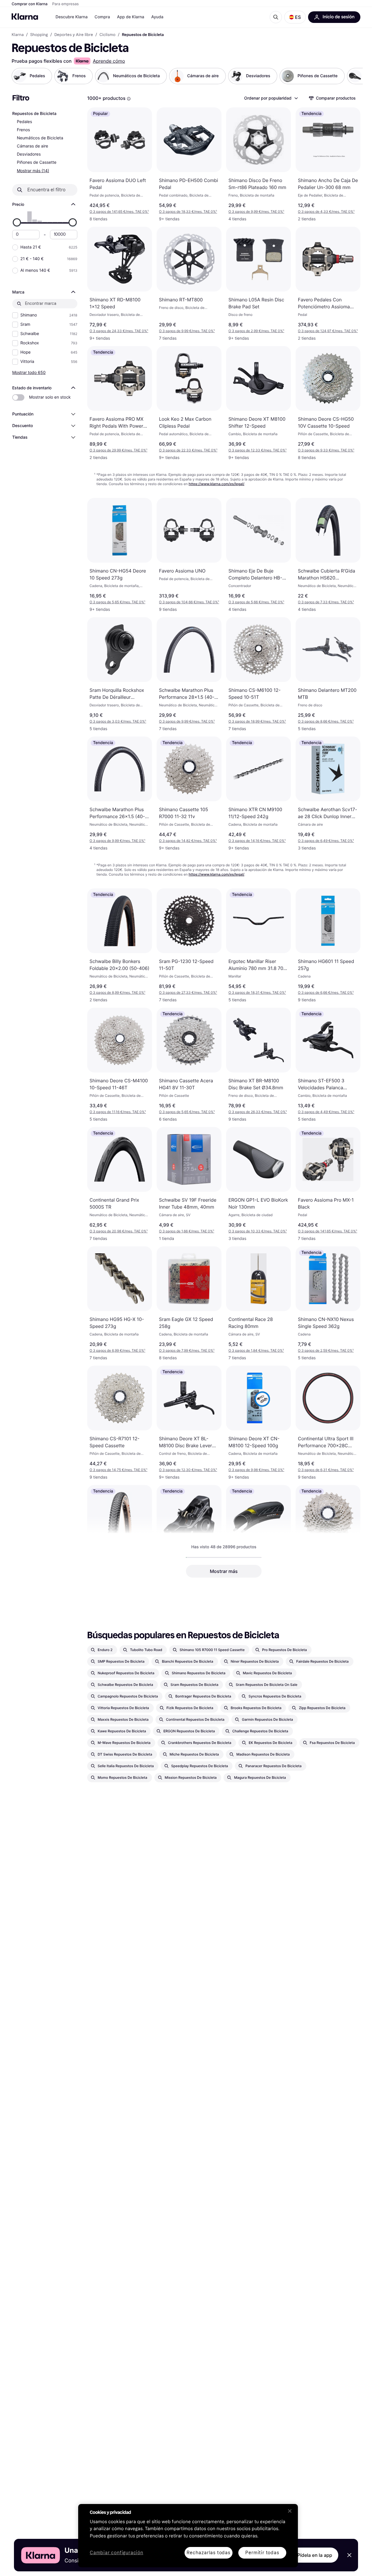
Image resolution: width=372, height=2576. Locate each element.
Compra (102, 17)
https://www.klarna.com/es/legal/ (217, 484)
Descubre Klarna (71, 17)
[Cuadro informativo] (129, 99)
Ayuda (157, 17)
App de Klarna (130, 17)
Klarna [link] (18, 35)
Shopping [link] (39, 35)
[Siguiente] (352, 76)
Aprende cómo (109, 61)
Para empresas (66, 4)
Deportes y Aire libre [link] (74, 35)
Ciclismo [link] (107, 35)
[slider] (17, 222)
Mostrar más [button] (224, 1571)
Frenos (23, 130)
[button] (295, 17)
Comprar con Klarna (30, 4)
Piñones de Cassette (37, 162)
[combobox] (271, 98)
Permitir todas (262, 2553)
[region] (188, 2536)
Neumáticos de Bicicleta (40, 138)
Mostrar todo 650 (29, 372)
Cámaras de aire (33, 146)
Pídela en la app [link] (315, 2555)
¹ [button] (119, 211)
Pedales (24, 122)
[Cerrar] (290, 2511)
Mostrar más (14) (33, 171)
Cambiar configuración (117, 2553)
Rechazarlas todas (209, 2553)
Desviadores (29, 154)
